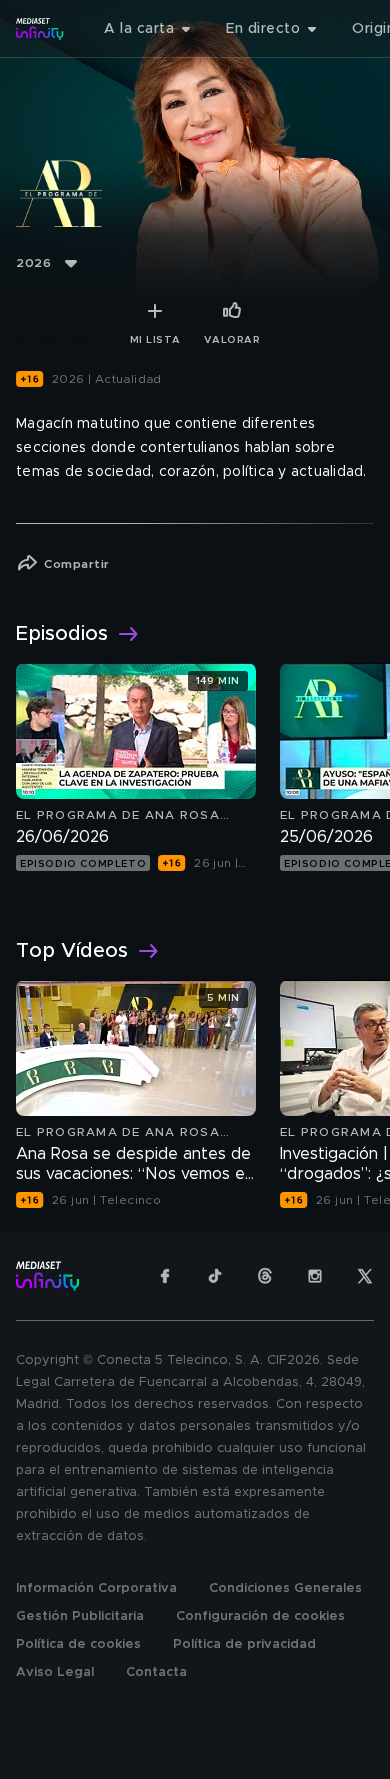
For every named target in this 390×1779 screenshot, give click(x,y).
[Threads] (265, 1276)
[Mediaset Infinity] (40, 29)
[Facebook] (165, 1276)
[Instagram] (315, 1276)
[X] (365, 1276)
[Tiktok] (215, 1276)
